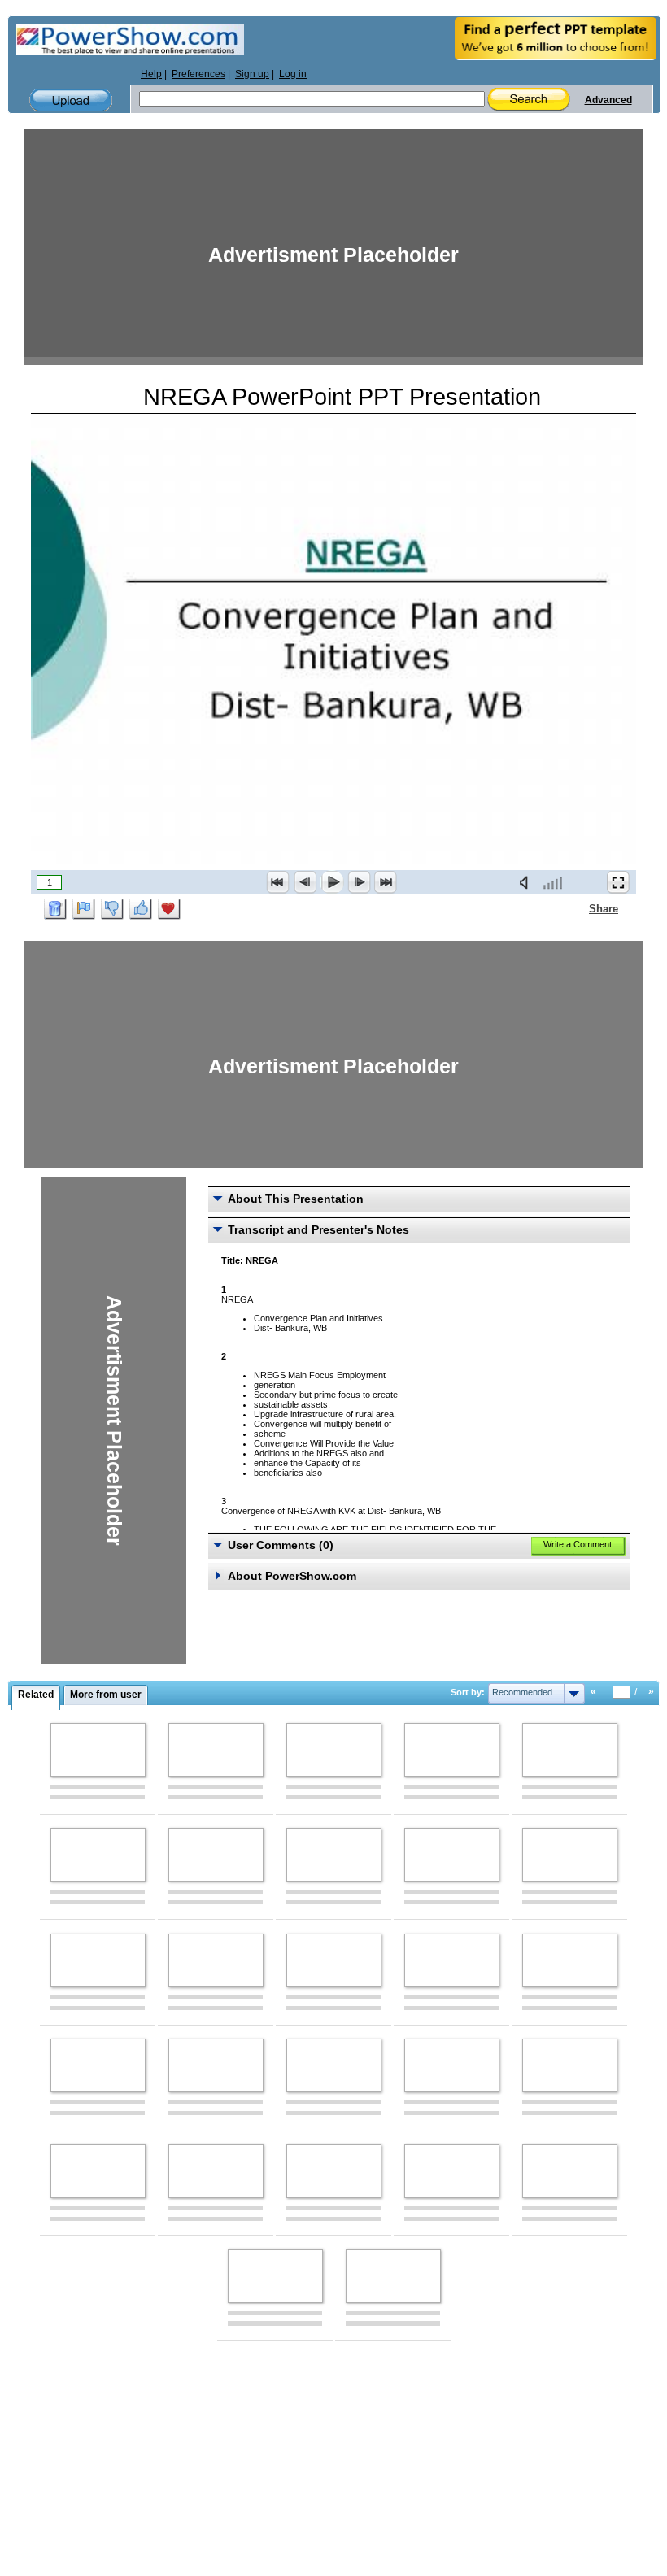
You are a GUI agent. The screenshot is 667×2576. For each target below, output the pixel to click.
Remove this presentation (55, 909)
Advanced (608, 100)
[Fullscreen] (618, 882)
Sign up (252, 74)
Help (151, 74)
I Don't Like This (112, 909)
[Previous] (305, 882)
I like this (141, 909)
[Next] (359, 882)
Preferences (198, 74)
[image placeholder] (98, 1750)
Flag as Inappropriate (84, 909)
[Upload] (71, 100)
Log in (293, 74)
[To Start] (278, 882)
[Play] (332, 882)
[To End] (386, 882)
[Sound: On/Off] (527, 882)
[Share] (579, 908)
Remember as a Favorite (169, 909)
